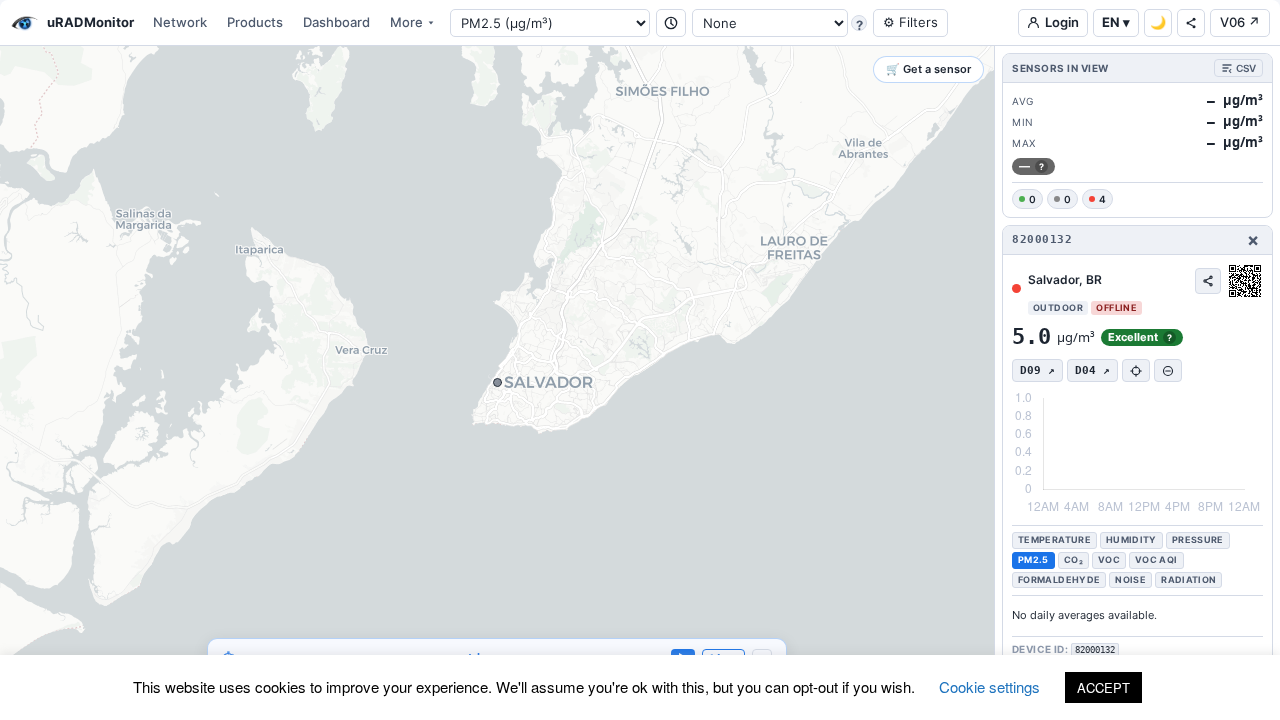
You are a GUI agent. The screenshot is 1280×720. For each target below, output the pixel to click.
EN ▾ (1116, 22)
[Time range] (671, 23)
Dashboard (336, 22)
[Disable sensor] (1168, 370)
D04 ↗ (1092, 370)
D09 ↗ (1037, 370)
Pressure (1198, 539)
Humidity (1131, 539)
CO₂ (1073, 559)
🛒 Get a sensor (928, 69)
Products (255, 22)
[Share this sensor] (1208, 281)
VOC (1109, 559)
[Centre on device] (1136, 370)
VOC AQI (1156, 559)
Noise (1130, 579)
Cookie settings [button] (989, 686)
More (406, 22)
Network (180, 22)
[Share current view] (1191, 23)
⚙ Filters (910, 22)
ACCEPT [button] (1103, 687)
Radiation (1188, 579)
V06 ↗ (1240, 22)
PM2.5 (1033, 559)
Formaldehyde (1059, 579)
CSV (1246, 68)
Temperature (1054, 539)
